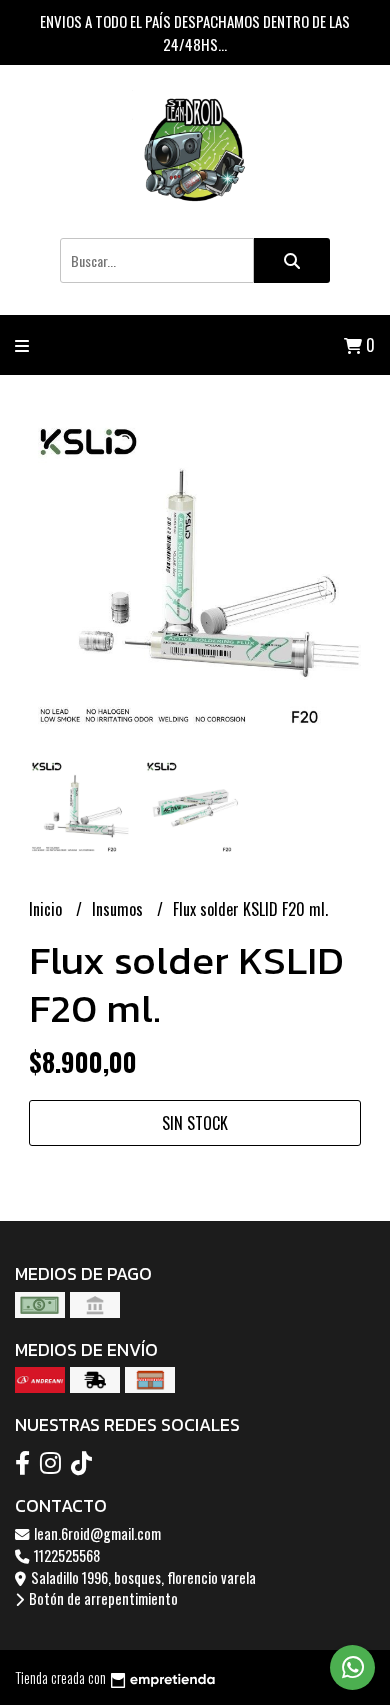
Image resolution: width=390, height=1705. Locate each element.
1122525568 (65, 1555)
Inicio (47, 909)
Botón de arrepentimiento (102, 1598)
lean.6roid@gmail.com (96, 1533)
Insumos (119, 909)
